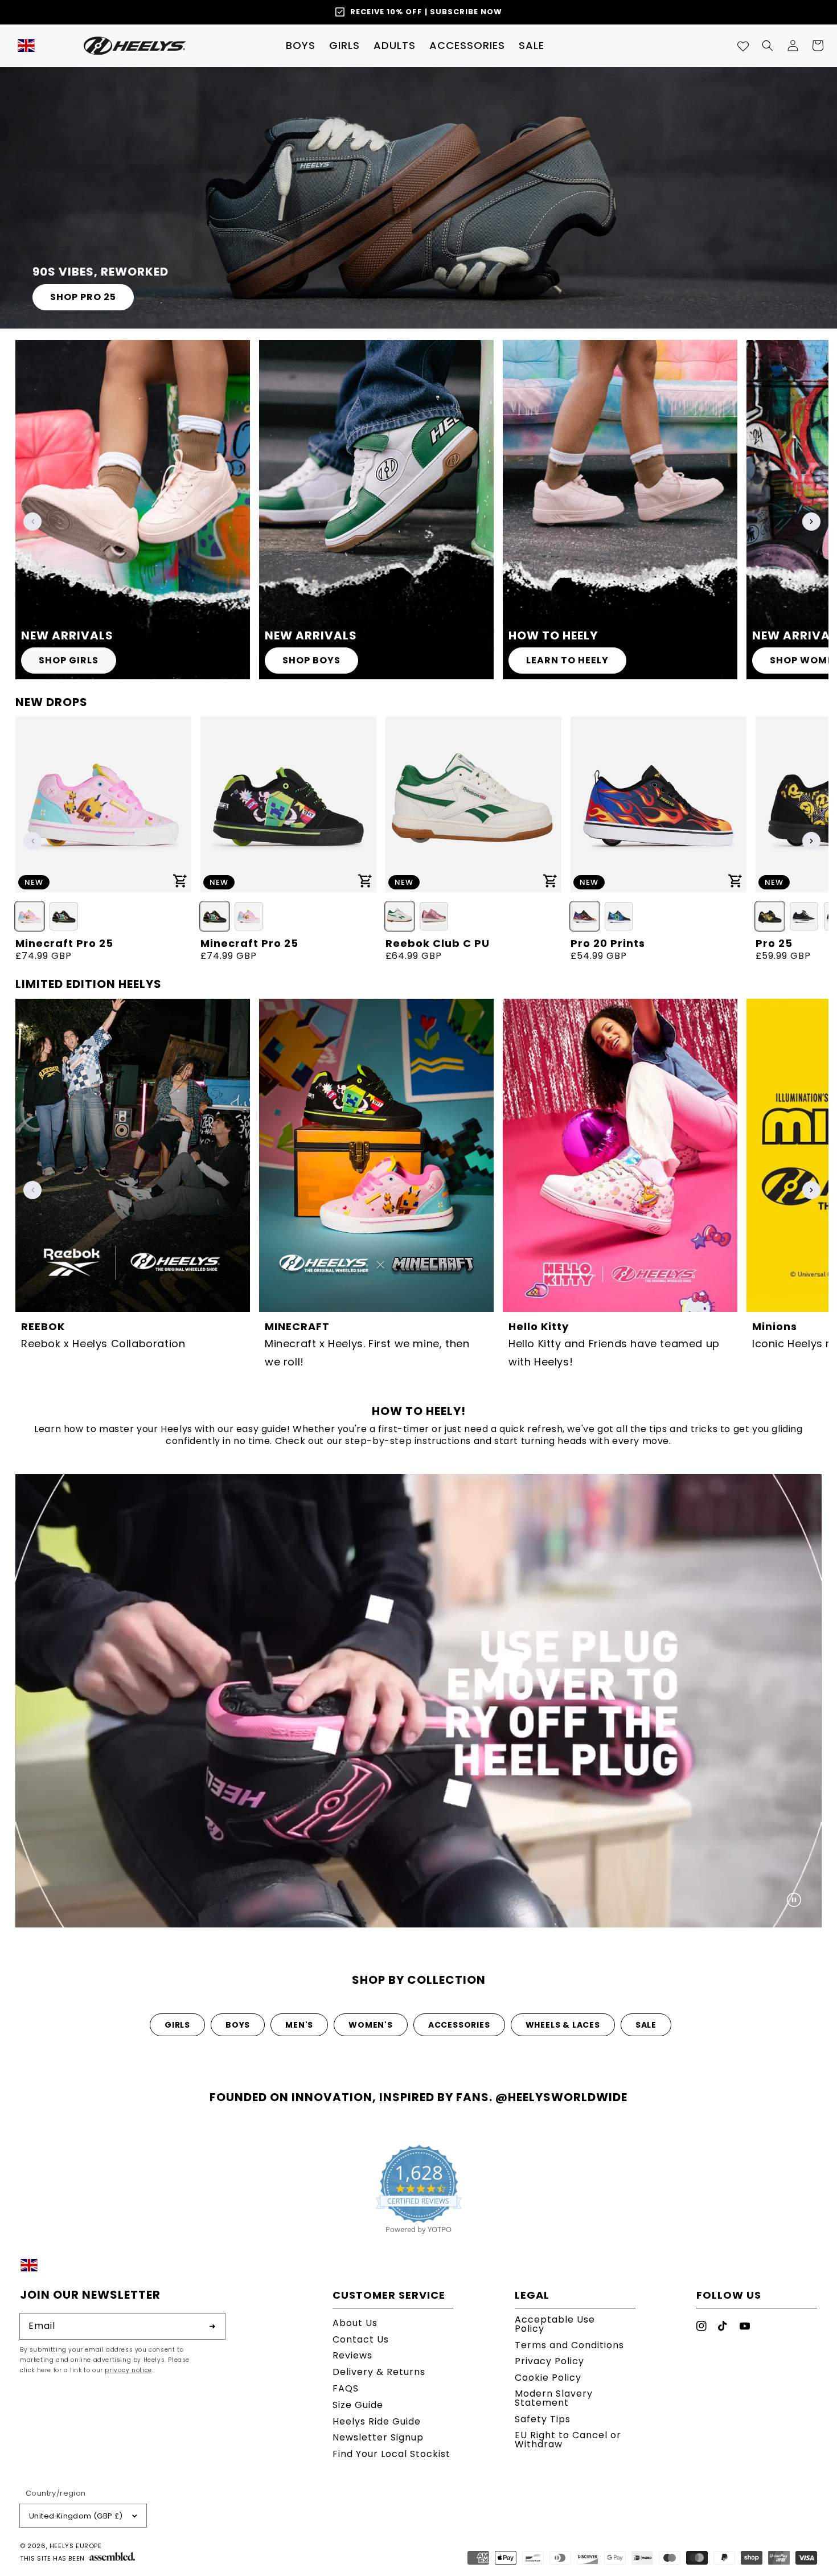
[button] (301, 46)
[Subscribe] (212, 2326)
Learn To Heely (567, 660)
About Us (355, 2324)
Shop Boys (311, 660)
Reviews (352, 2355)
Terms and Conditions (569, 2345)
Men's (299, 2025)
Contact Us (361, 2339)
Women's (371, 2025)
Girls (177, 2025)
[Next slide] (811, 522)
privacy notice (128, 2370)
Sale (646, 2025)
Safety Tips (543, 2419)
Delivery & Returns (379, 2372)
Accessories (459, 2025)
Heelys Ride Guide (377, 2421)
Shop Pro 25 (83, 297)
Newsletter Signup (378, 2437)
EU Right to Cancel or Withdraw (568, 2440)
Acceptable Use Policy (555, 2325)
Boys (238, 2025)
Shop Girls (69, 660)
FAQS (346, 2388)
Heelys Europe (76, 2546)
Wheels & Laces (563, 2025)
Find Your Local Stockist (391, 2454)
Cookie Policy (548, 2378)
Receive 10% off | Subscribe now (426, 12)
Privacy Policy (549, 2361)
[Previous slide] (32, 522)
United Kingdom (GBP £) (76, 2516)
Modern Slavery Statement (554, 2398)
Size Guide (358, 2405)
